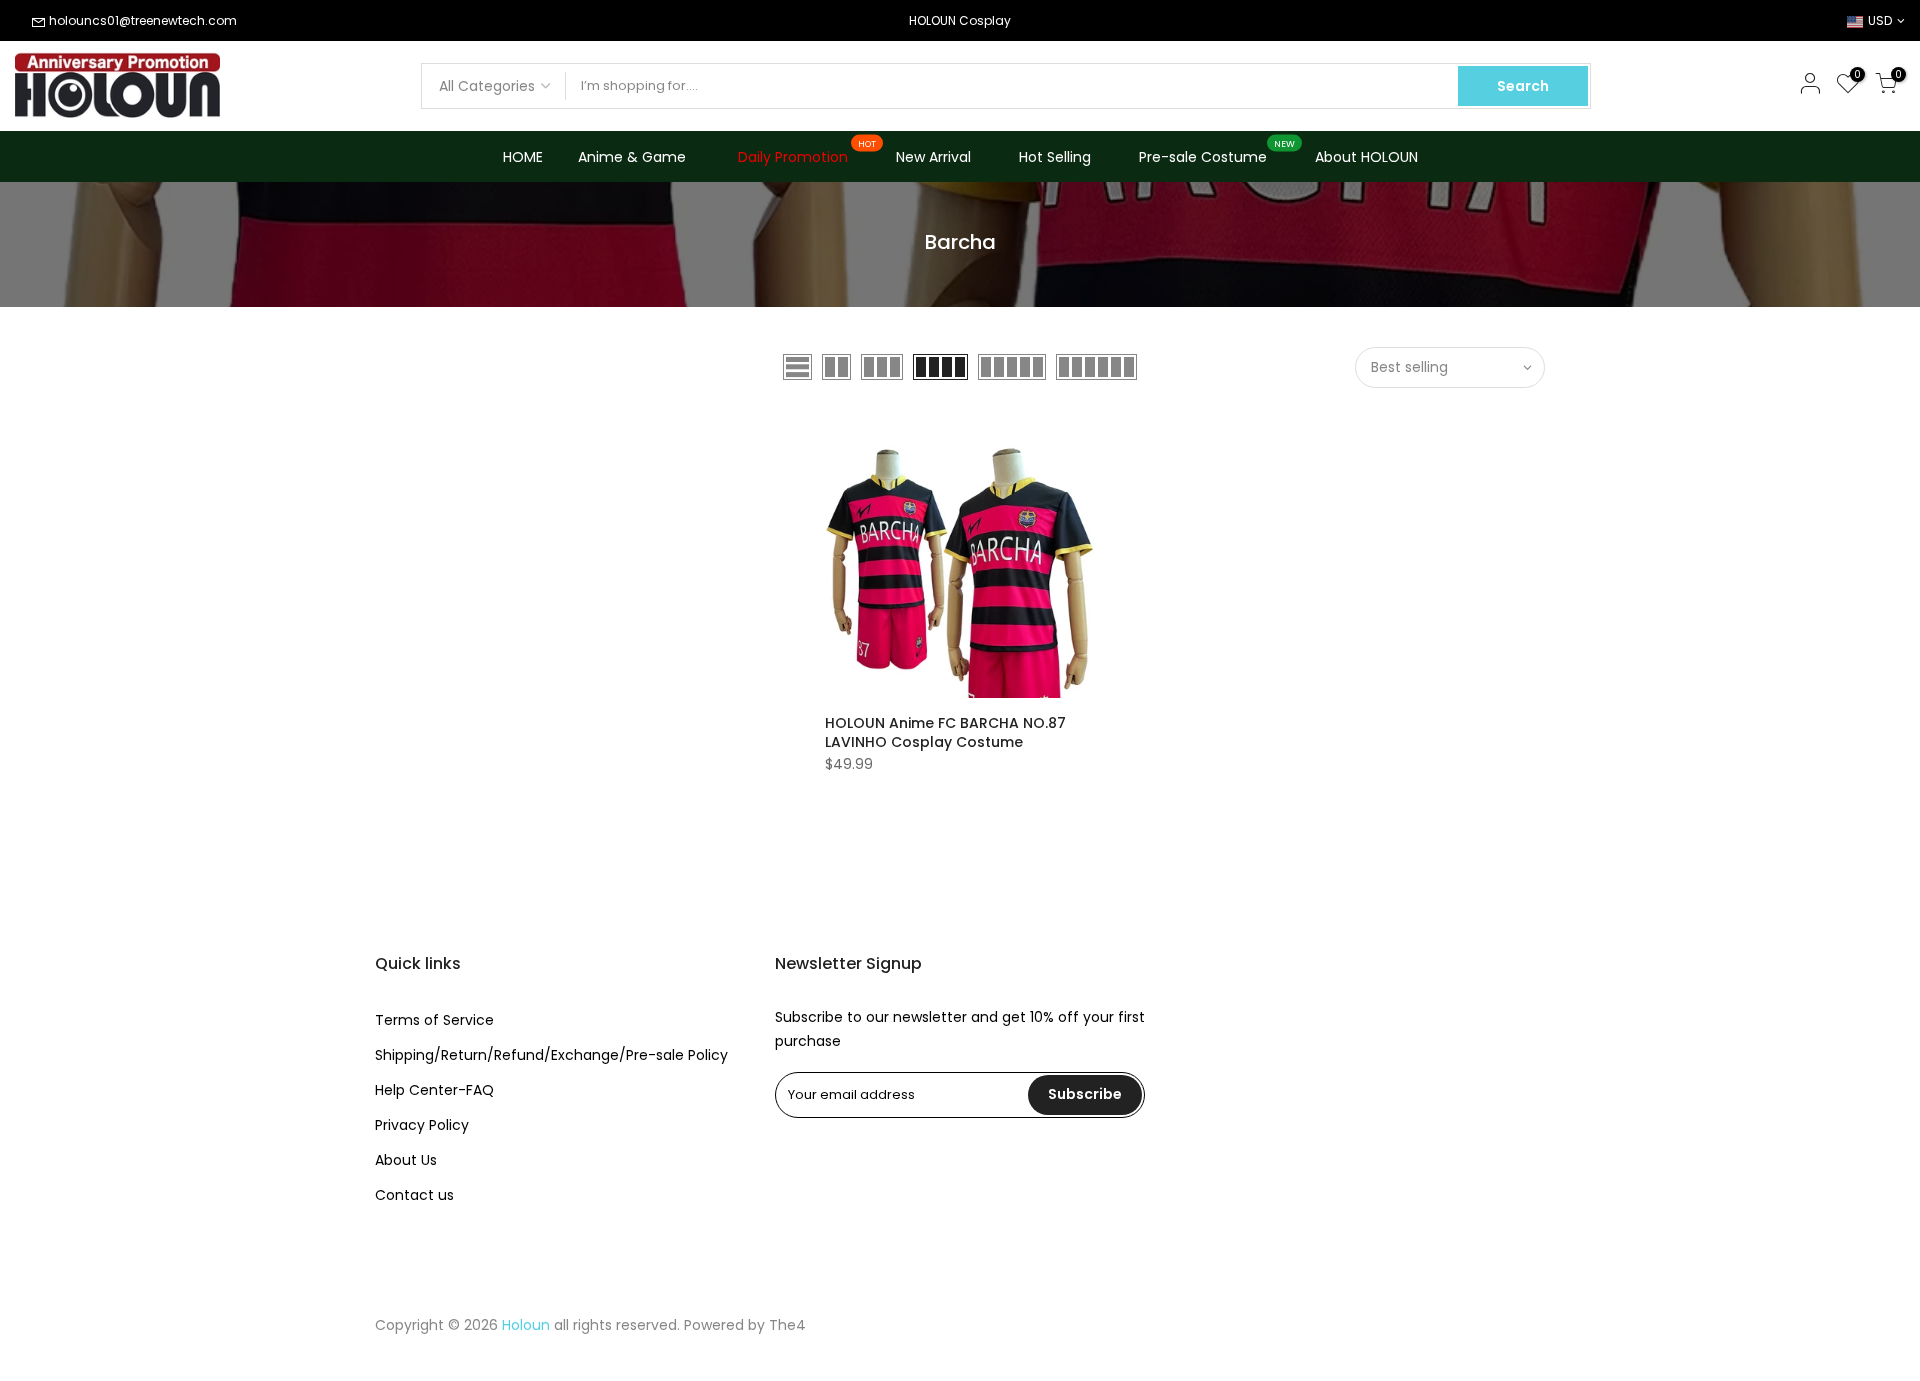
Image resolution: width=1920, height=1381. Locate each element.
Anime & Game (632, 157)
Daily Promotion (807, 153)
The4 (787, 1325)
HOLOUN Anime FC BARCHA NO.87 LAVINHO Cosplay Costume (945, 733)
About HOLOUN (1366, 157)
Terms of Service (434, 1020)
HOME (523, 157)
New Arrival (933, 157)
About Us (406, 1160)
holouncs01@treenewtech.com (143, 20)
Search (1523, 86)
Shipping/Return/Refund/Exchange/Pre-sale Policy (551, 1055)
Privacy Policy (422, 1125)
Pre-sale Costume (1217, 153)
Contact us (414, 1195)
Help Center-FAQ (434, 1090)
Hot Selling (1055, 157)
